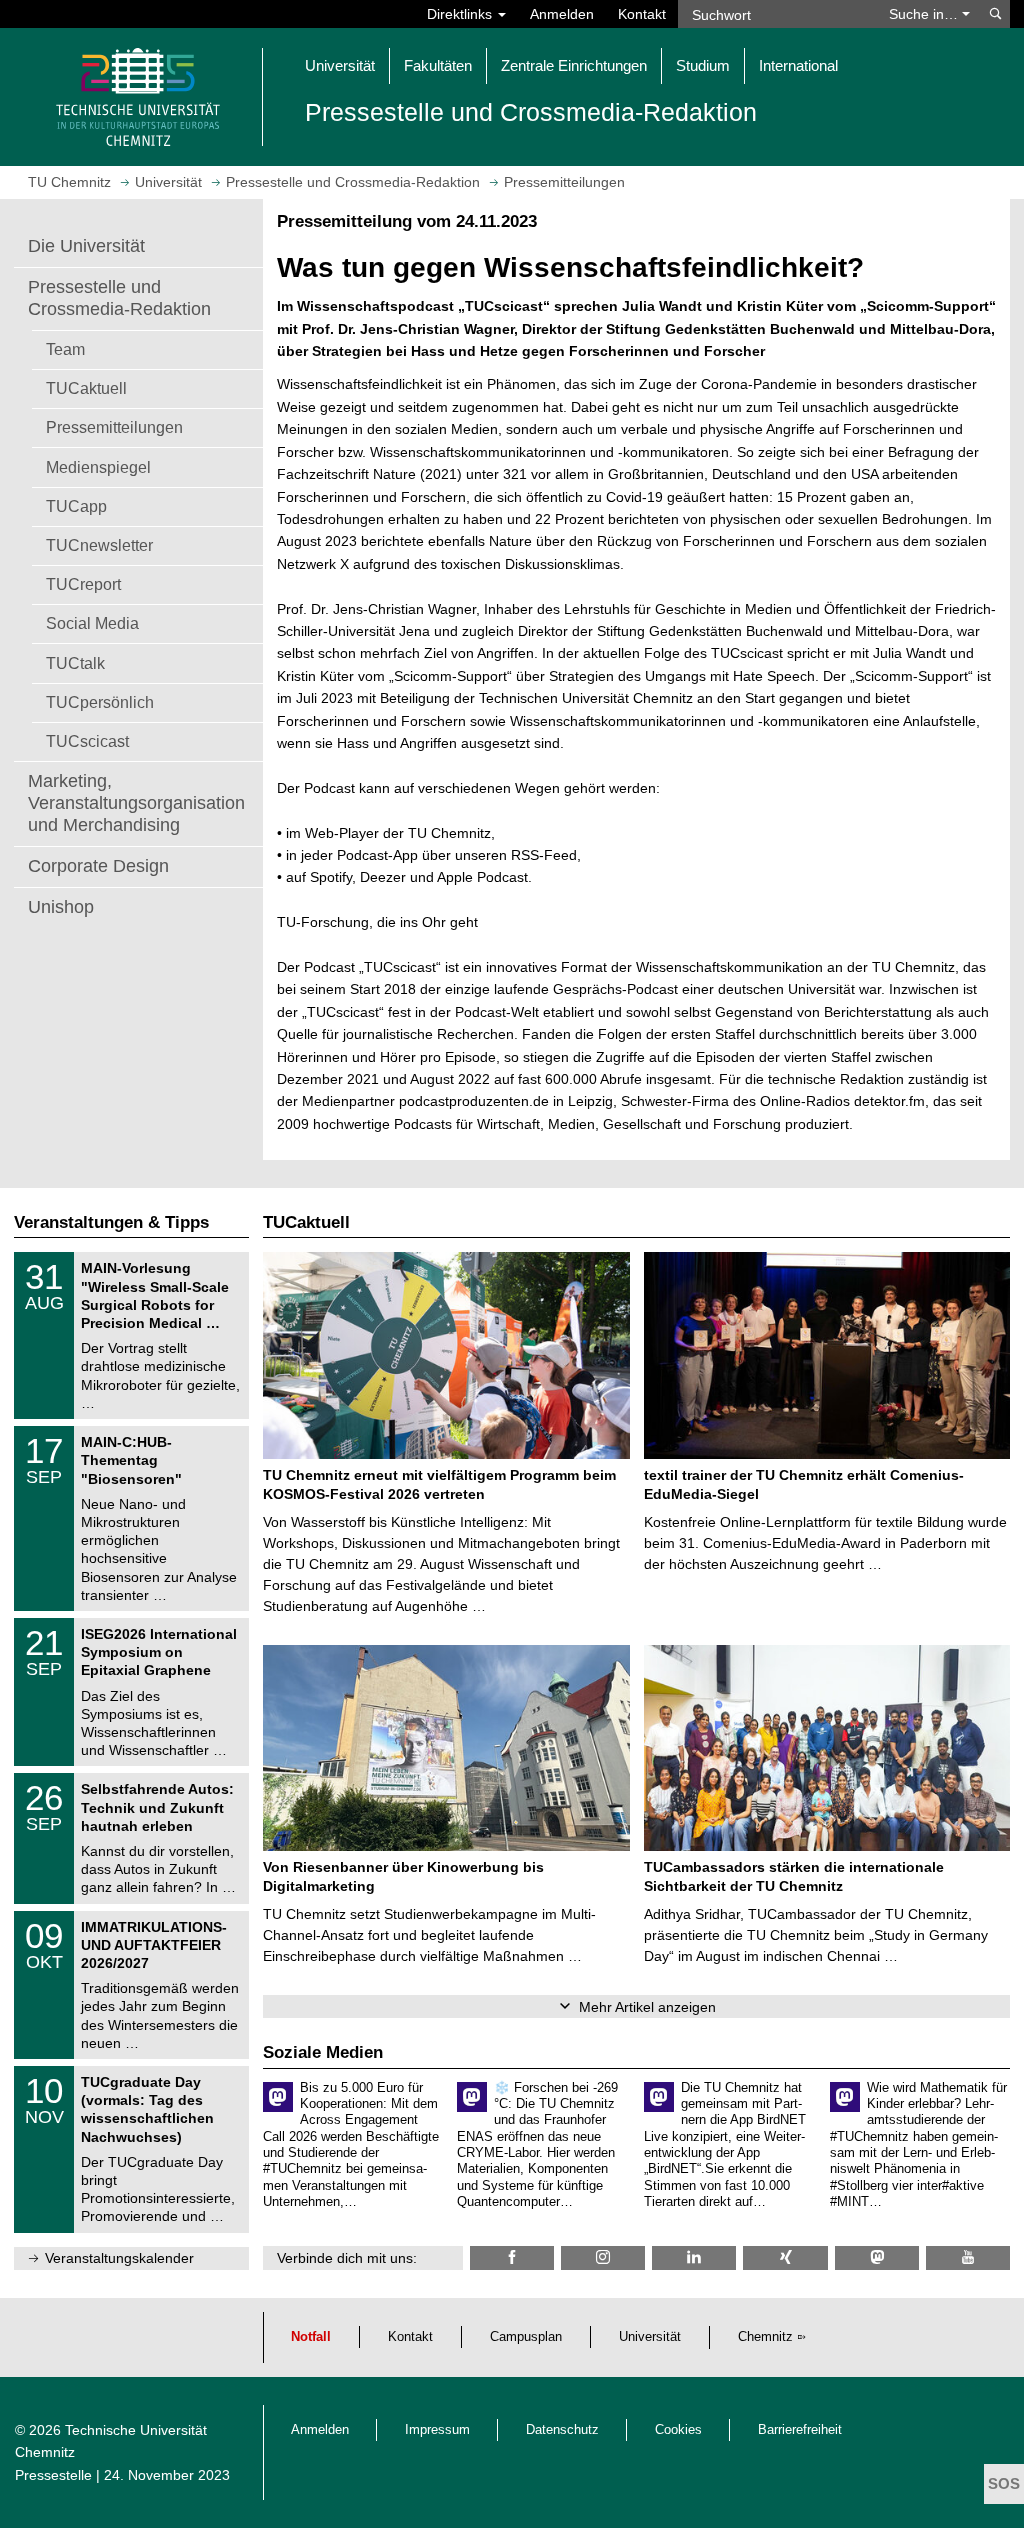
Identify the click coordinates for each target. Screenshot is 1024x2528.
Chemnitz (765, 2337)
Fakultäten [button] (438, 65)
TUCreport (83, 584)
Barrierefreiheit (800, 2430)
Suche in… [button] (925, 14)
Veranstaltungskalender (119, 2258)
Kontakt (642, 14)
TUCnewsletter (99, 545)
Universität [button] (340, 65)
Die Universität (86, 246)
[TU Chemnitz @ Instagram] (603, 2257)
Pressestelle (53, 2475)
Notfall (311, 2337)
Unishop (61, 907)
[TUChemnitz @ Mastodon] (877, 2257)
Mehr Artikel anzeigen (647, 2007)
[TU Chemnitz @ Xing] (785, 2257)
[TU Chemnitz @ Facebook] (512, 2257)
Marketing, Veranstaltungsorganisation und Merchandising (136, 803)
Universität (650, 2337)
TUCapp (76, 506)
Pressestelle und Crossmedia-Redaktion (119, 298)
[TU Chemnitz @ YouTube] (968, 2257)
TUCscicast (87, 741)
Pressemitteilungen (114, 427)
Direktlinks (461, 14)
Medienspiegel (98, 467)
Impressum (437, 2430)
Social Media (92, 623)
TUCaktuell (86, 388)
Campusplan (526, 2337)
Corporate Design (98, 866)
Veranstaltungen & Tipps (111, 1222)
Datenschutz (562, 2430)
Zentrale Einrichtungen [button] (574, 65)
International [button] (798, 65)
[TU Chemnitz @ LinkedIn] (694, 2257)
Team (65, 349)
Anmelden (562, 14)
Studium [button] (703, 65)
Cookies (678, 2430)
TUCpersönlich (100, 702)
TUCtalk (75, 663)
